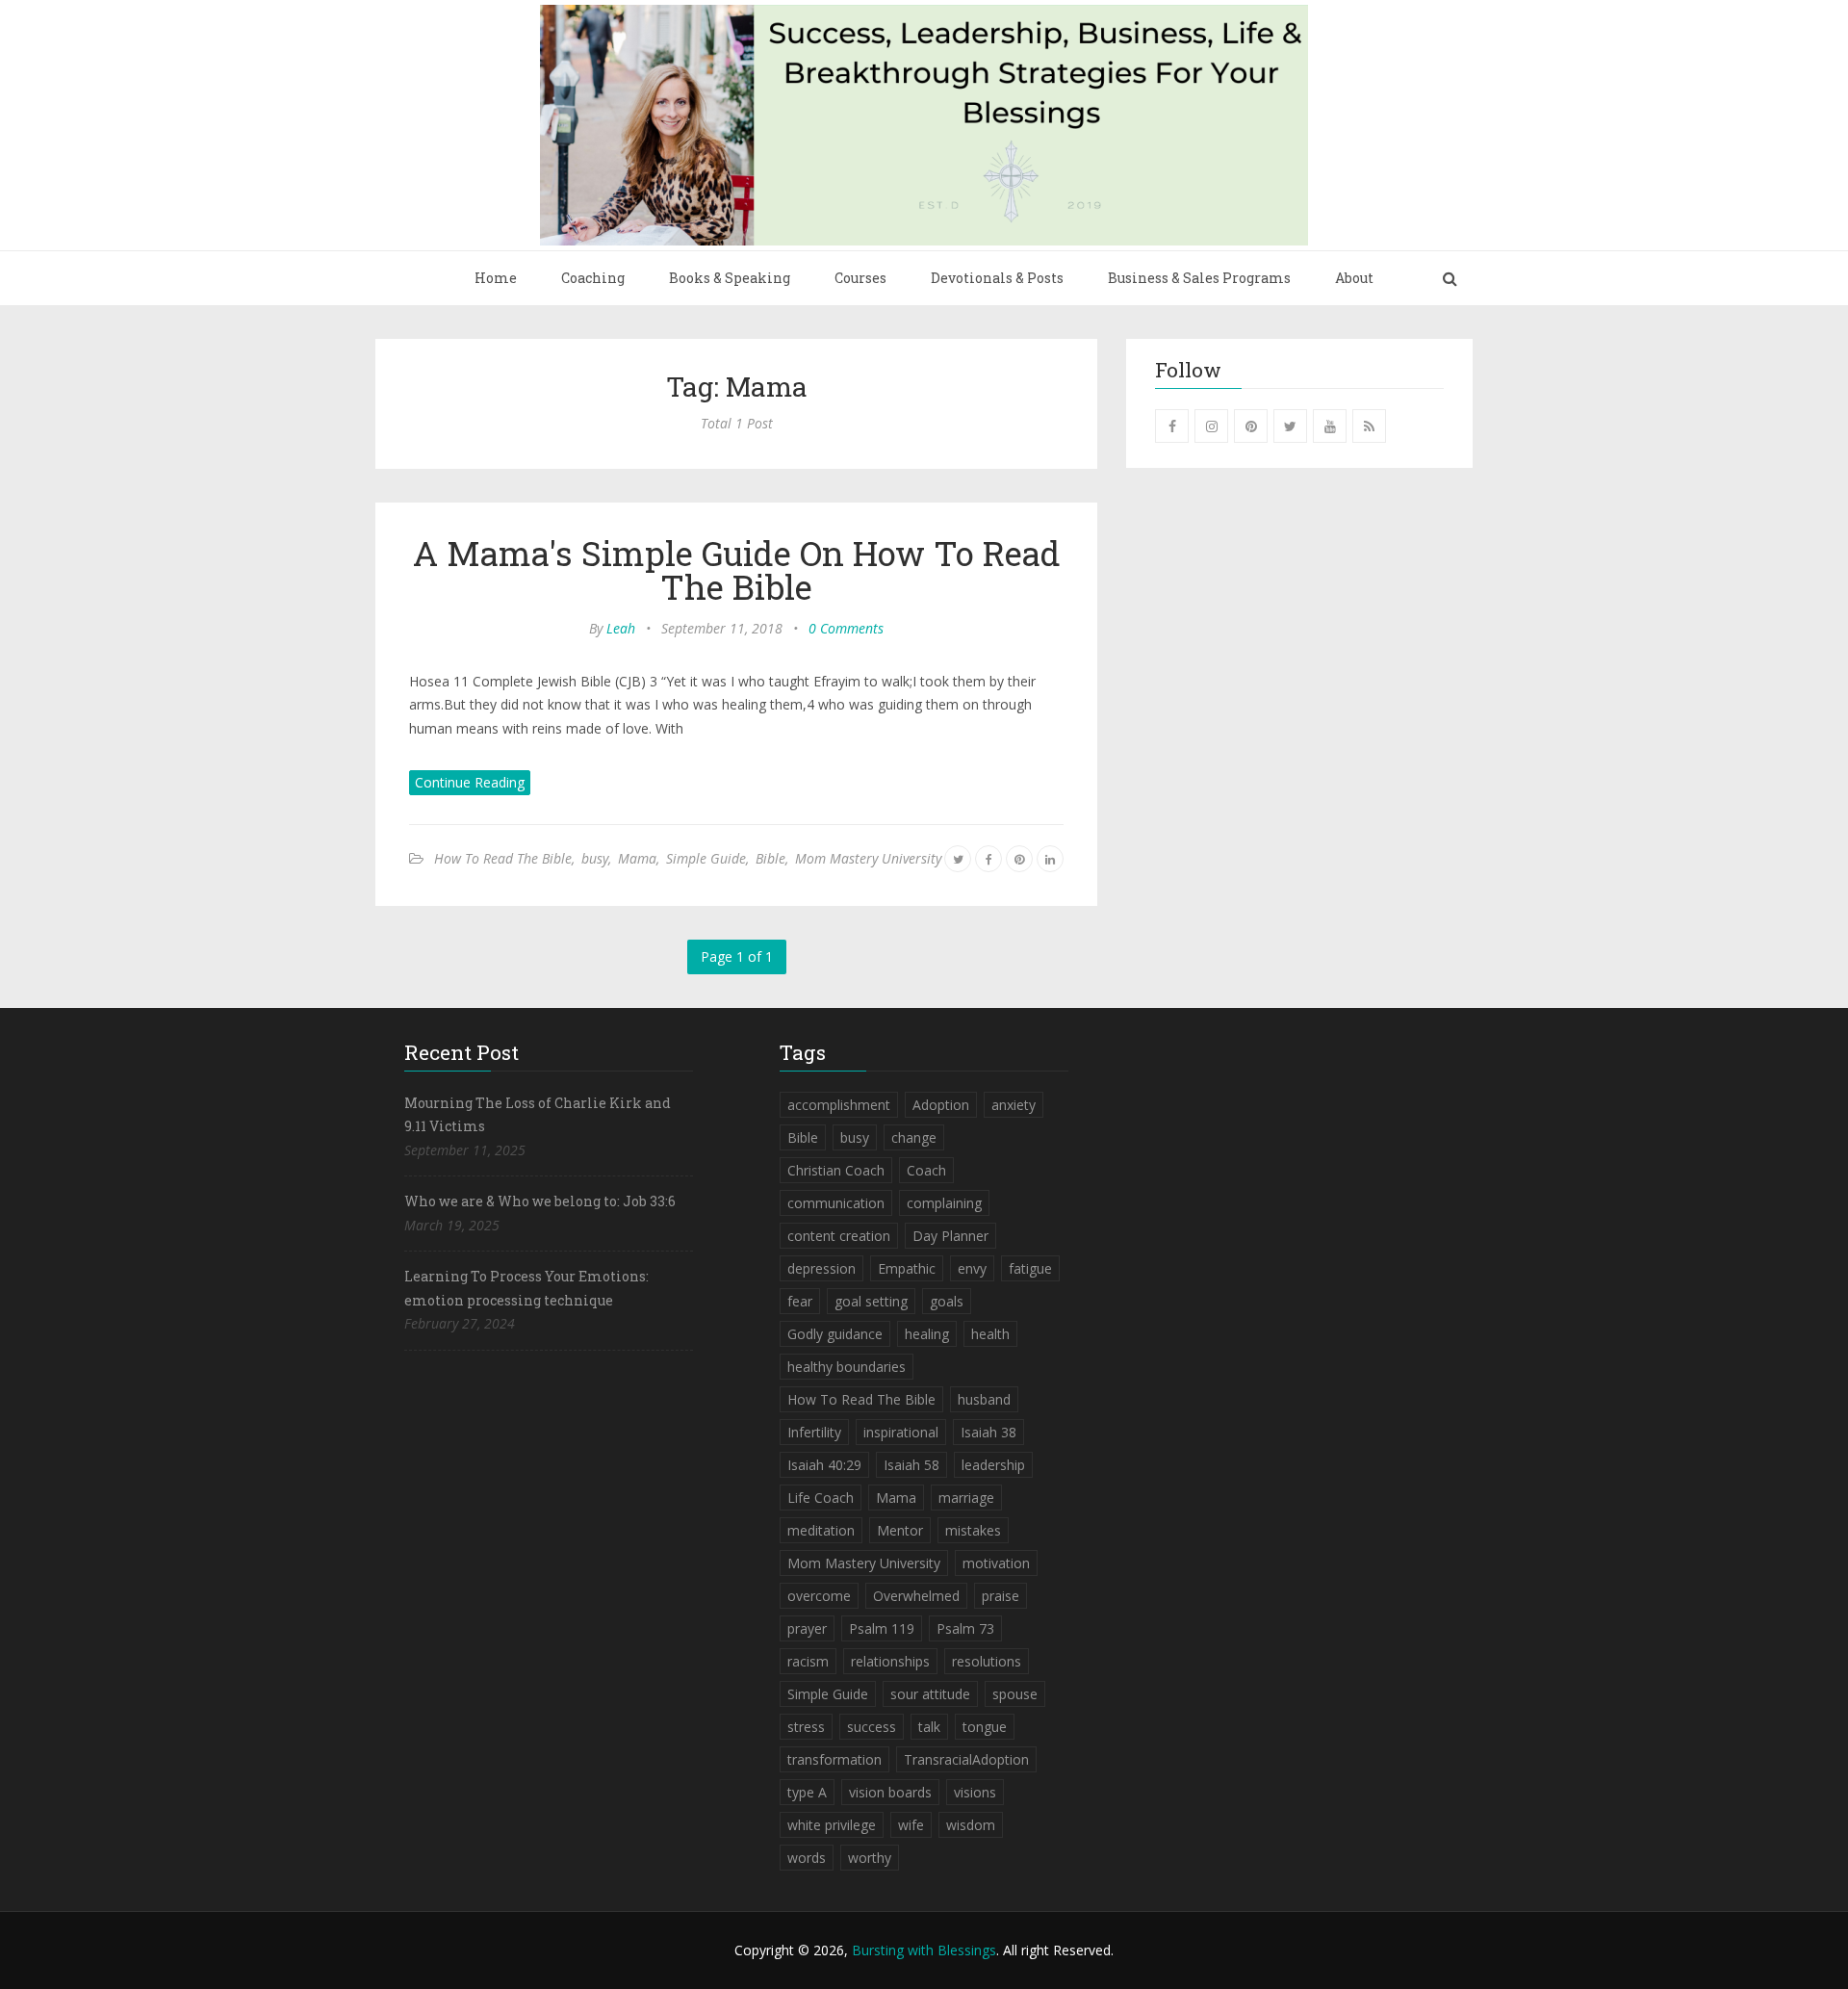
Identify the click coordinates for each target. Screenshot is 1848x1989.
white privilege (832, 1825)
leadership (993, 1465)
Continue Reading (470, 782)
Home (496, 278)
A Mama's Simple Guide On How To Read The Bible (737, 569)
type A (807, 1792)
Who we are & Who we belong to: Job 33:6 (540, 1201)
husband (984, 1399)
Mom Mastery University (868, 858)
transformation (834, 1759)
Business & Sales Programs (1199, 278)
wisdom (971, 1825)
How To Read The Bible (503, 858)
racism (808, 1661)
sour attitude (930, 1694)
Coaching (593, 278)
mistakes (973, 1530)
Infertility (814, 1432)
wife (911, 1825)
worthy (870, 1858)
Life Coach (821, 1498)
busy (595, 858)
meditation (821, 1530)
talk (929, 1727)
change (914, 1137)
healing (927, 1334)
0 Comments (846, 628)
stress (806, 1727)
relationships (890, 1661)
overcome (819, 1596)
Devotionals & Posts (997, 278)
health (990, 1334)
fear (800, 1301)
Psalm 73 (965, 1628)
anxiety (1014, 1105)
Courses (860, 278)
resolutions (987, 1661)
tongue (985, 1727)
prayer (807, 1628)
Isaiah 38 (988, 1432)
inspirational (901, 1432)
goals (947, 1301)
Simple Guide (706, 858)
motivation (996, 1563)
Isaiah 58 (911, 1465)
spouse (1015, 1694)
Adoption (941, 1105)
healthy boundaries (847, 1367)
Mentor (900, 1530)
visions (975, 1792)
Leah (621, 628)
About (1354, 278)
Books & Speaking (730, 278)
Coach (926, 1170)
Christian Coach (836, 1170)
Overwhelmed (916, 1596)
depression (821, 1268)
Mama (637, 858)
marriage (966, 1498)
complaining (944, 1203)
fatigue (1030, 1268)
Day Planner (950, 1236)
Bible (770, 858)
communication (836, 1203)
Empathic (907, 1268)
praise (1001, 1596)
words (807, 1858)
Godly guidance (835, 1334)
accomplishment (839, 1105)
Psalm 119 (882, 1628)
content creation (839, 1236)
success (872, 1727)
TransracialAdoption (966, 1759)
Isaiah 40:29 (824, 1465)
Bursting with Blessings (924, 1950)
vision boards (890, 1792)
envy (972, 1268)
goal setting (871, 1301)
